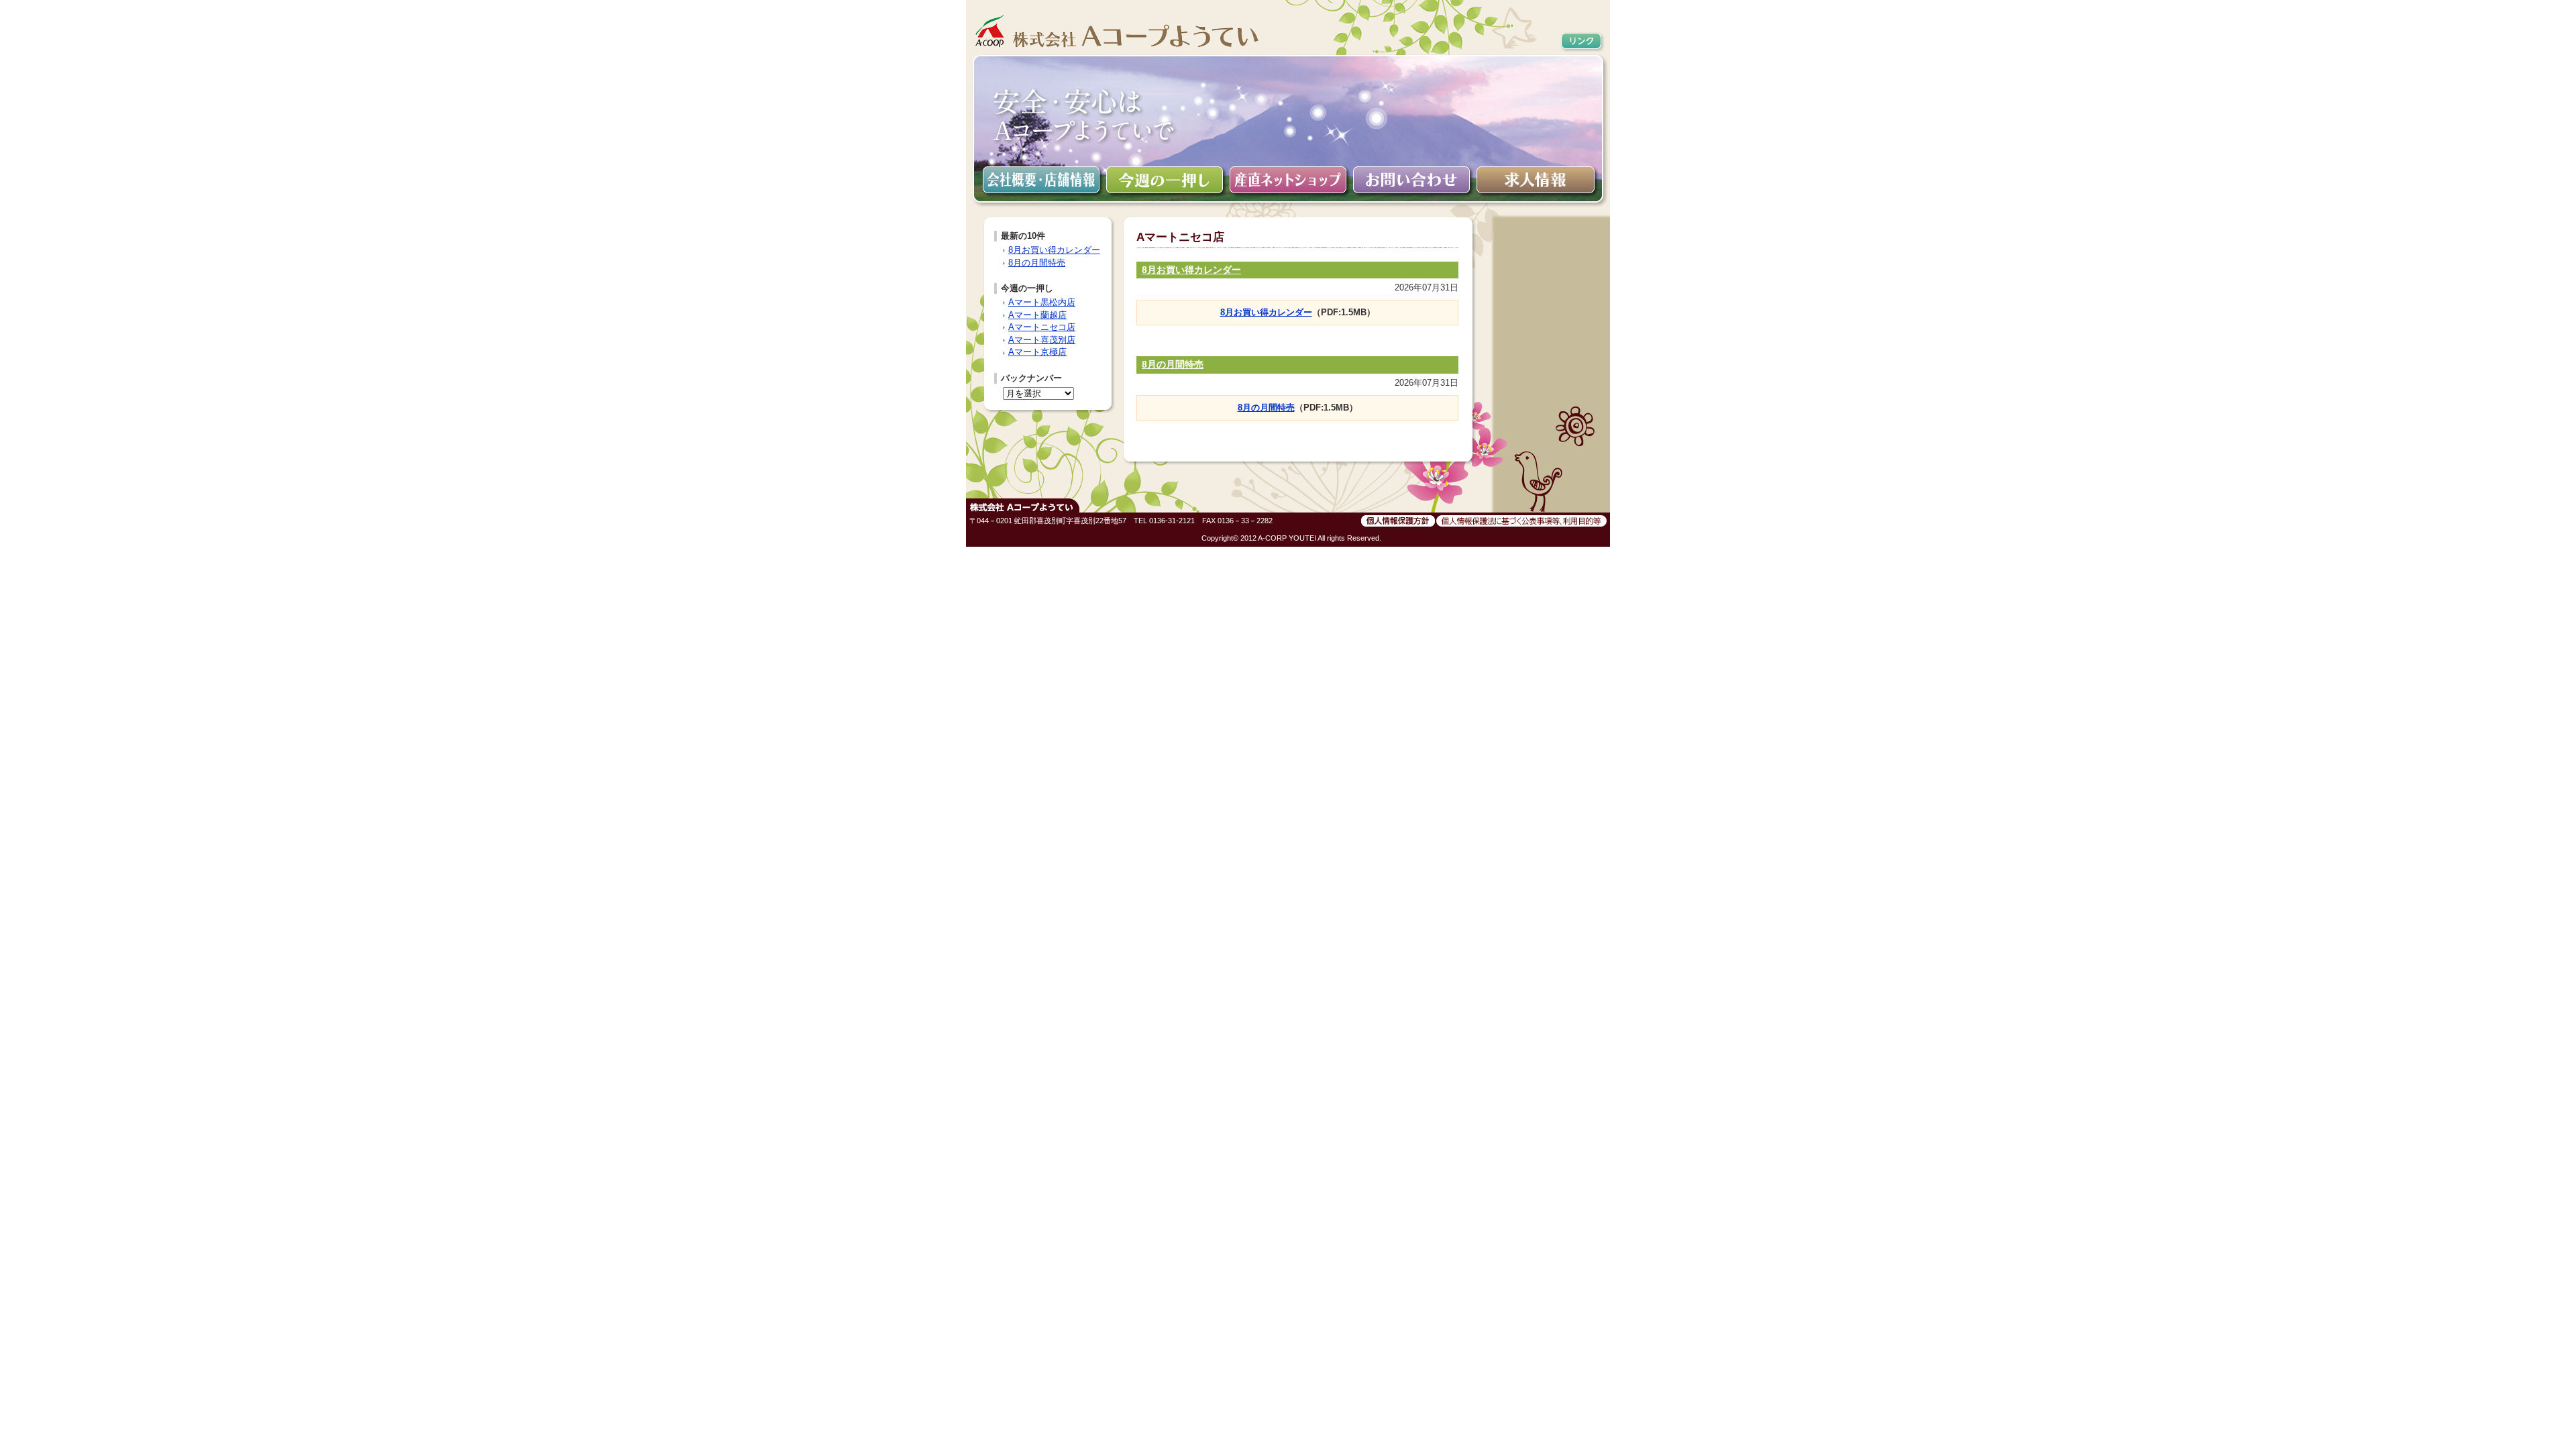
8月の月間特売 (1173, 364)
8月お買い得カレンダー (1191, 270)
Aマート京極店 (1037, 352)
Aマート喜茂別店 (1042, 340)
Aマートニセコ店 (1042, 327)
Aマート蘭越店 (1037, 315)
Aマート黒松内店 (1042, 302)
